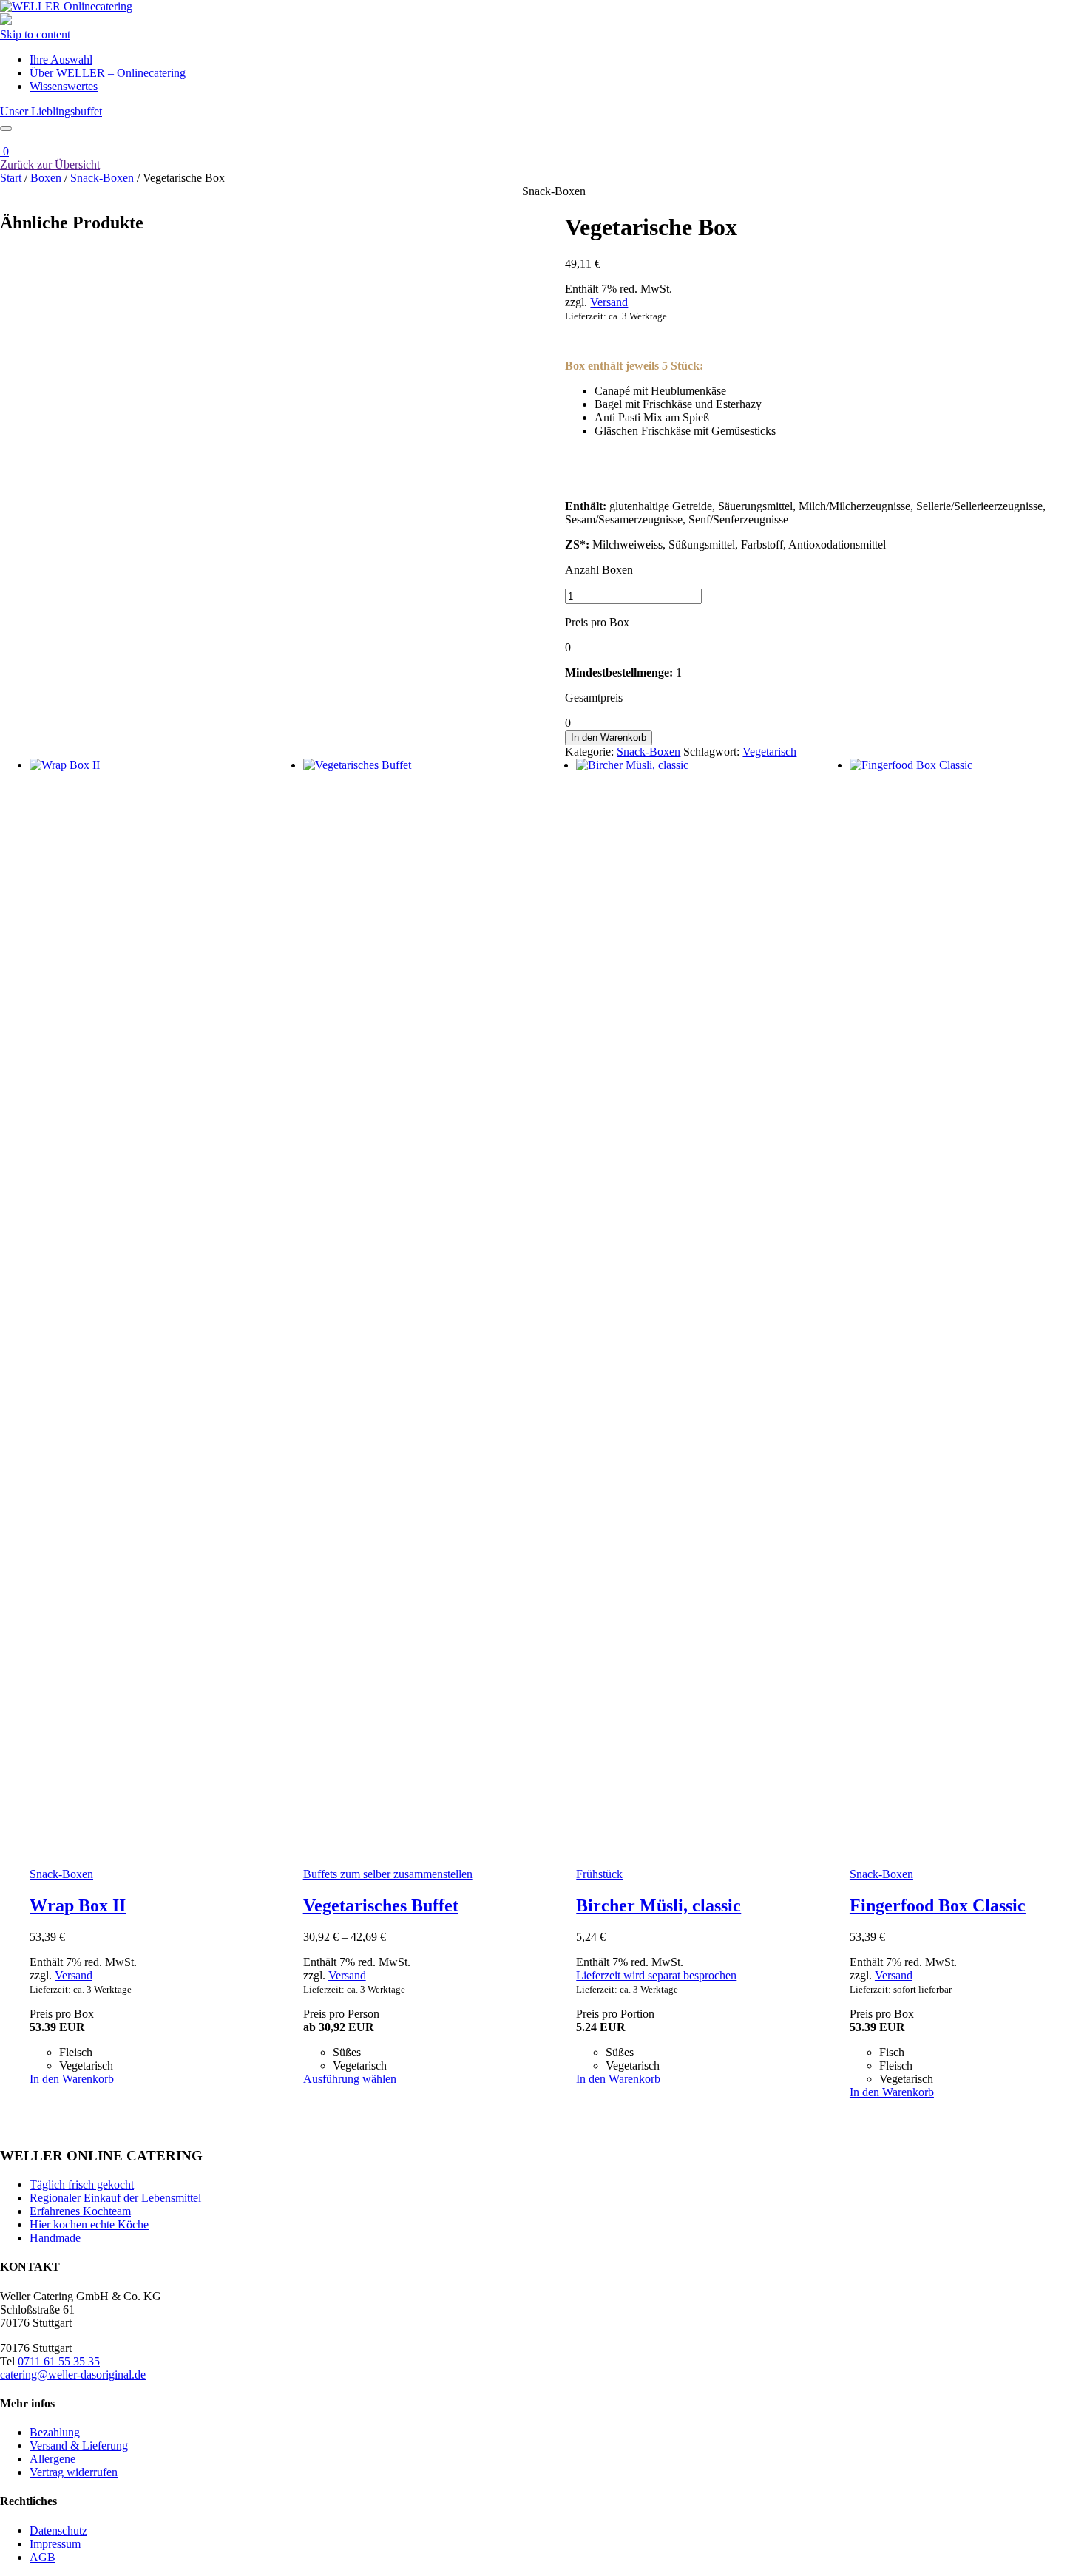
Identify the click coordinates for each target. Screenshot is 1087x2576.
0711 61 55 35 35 (59, 2361)
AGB (43, 2557)
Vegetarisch (769, 752)
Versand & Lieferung (79, 2445)
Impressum (55, 2544)
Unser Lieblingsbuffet (51, 111)
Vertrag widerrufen (74, 2472)
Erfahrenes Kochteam (80, 2211)
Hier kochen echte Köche (89, 2224)
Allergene (53, 2459)
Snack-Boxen (102, 178)
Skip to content (35, 34)
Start (11, 178)
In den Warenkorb (609, 738)
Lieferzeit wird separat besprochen (656, 1975)
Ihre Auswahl (61, 60)
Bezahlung (55, 2432)
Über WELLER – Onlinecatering (108, 73)
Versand (609, 302)
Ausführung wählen (350, 2079)
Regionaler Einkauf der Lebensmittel (115, 2198)
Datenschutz (58, 2531)
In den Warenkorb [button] (72, 2079)
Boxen (46, 178)
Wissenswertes (64, 86)
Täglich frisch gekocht (82, 2184)
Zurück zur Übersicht (50, 165)
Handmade (55, 2238)
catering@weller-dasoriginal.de (73, 2375)
